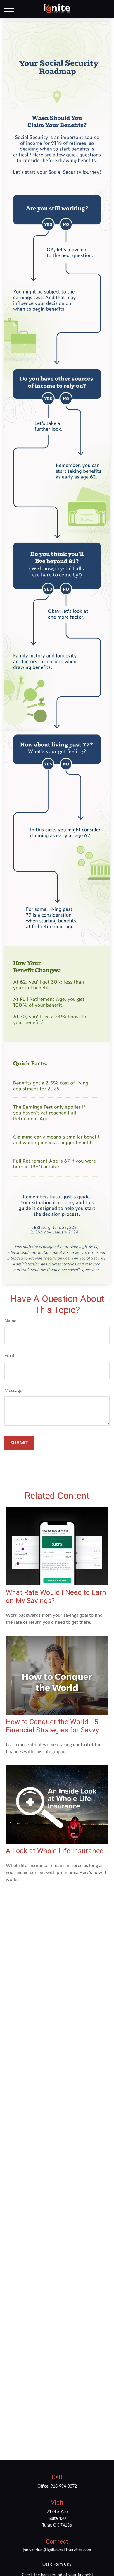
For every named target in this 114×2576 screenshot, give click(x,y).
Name (10, 1321)
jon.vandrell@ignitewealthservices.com (57, 2550)
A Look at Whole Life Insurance (55, 1851)
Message (13, 1391)
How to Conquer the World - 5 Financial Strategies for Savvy (52, 1726)
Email (10, 1356)
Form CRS (63, 2565)
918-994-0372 (64, 2486)
